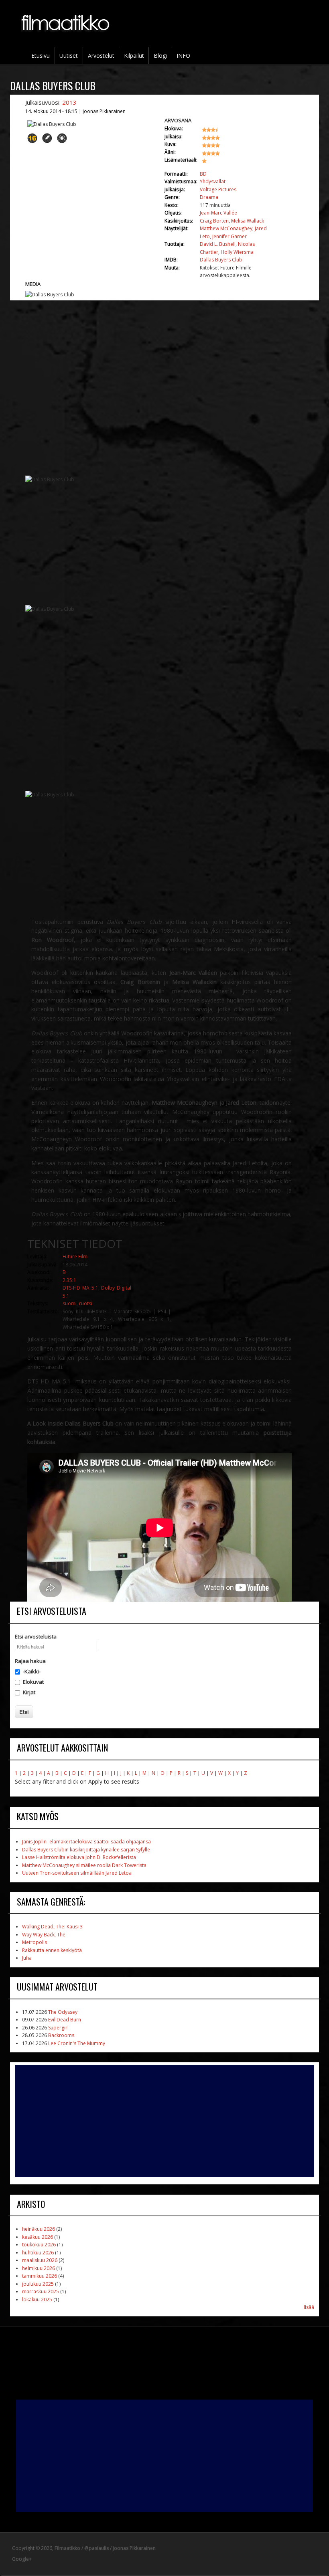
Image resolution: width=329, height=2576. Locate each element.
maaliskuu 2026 (40, 2260)
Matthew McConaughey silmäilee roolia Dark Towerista (84, 1865)
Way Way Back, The (44, 1935)
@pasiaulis (96, 2548)
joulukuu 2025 (38, 2284)
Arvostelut (101, 56)
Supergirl (58, 2028)
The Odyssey (63, 2012)
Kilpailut (134, 56)
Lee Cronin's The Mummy (77, 2043)
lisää (309, 2307)
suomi (70, 1303)
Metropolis (35, 1942)
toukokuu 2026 (39, 2245)
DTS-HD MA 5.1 (80, 1288)
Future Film (75, 1257)
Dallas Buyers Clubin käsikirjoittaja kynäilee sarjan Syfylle (86, 1850)
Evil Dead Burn (65, 2020)
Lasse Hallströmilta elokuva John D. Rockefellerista (79, 1857)
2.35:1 (69, 1280)
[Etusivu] (66, 36)
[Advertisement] (165, 2121)
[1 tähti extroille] (216, 164)
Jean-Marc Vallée (218, 213)
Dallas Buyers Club (221, 260)
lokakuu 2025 (37, 2300)
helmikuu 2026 (39, 2268)
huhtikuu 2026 (38, 2253)
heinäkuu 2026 (39, 2229)
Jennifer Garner (229, 236)
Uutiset (69, 56)
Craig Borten (214, 221)
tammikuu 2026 (40, 2276)
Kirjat (29, 1692)
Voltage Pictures (218, 189)
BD (203, 174)
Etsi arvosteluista (36, 1636)
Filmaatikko (67, 2548)
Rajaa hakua (30, 1661)
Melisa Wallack (248, 221)
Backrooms (61, 2035)
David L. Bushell (218, 244)
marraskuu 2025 (41, 2291)
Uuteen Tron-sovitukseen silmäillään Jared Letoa (77, 1873)
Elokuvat (33, 1682)
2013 (69, 102)
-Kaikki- (32, 1671)
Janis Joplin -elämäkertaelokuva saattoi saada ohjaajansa (86, 1842)
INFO (183, 56)
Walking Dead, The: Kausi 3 (52, 1927)
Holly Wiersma (237, 252)
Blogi (160, 56)
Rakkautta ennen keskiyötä (52, 1950)
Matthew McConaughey (226, 228)
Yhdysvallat (213, 181)
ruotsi (86, 1303)
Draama (209, 197)
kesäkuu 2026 (38, 2237)
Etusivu (41, 56)
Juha (27, 1958)
